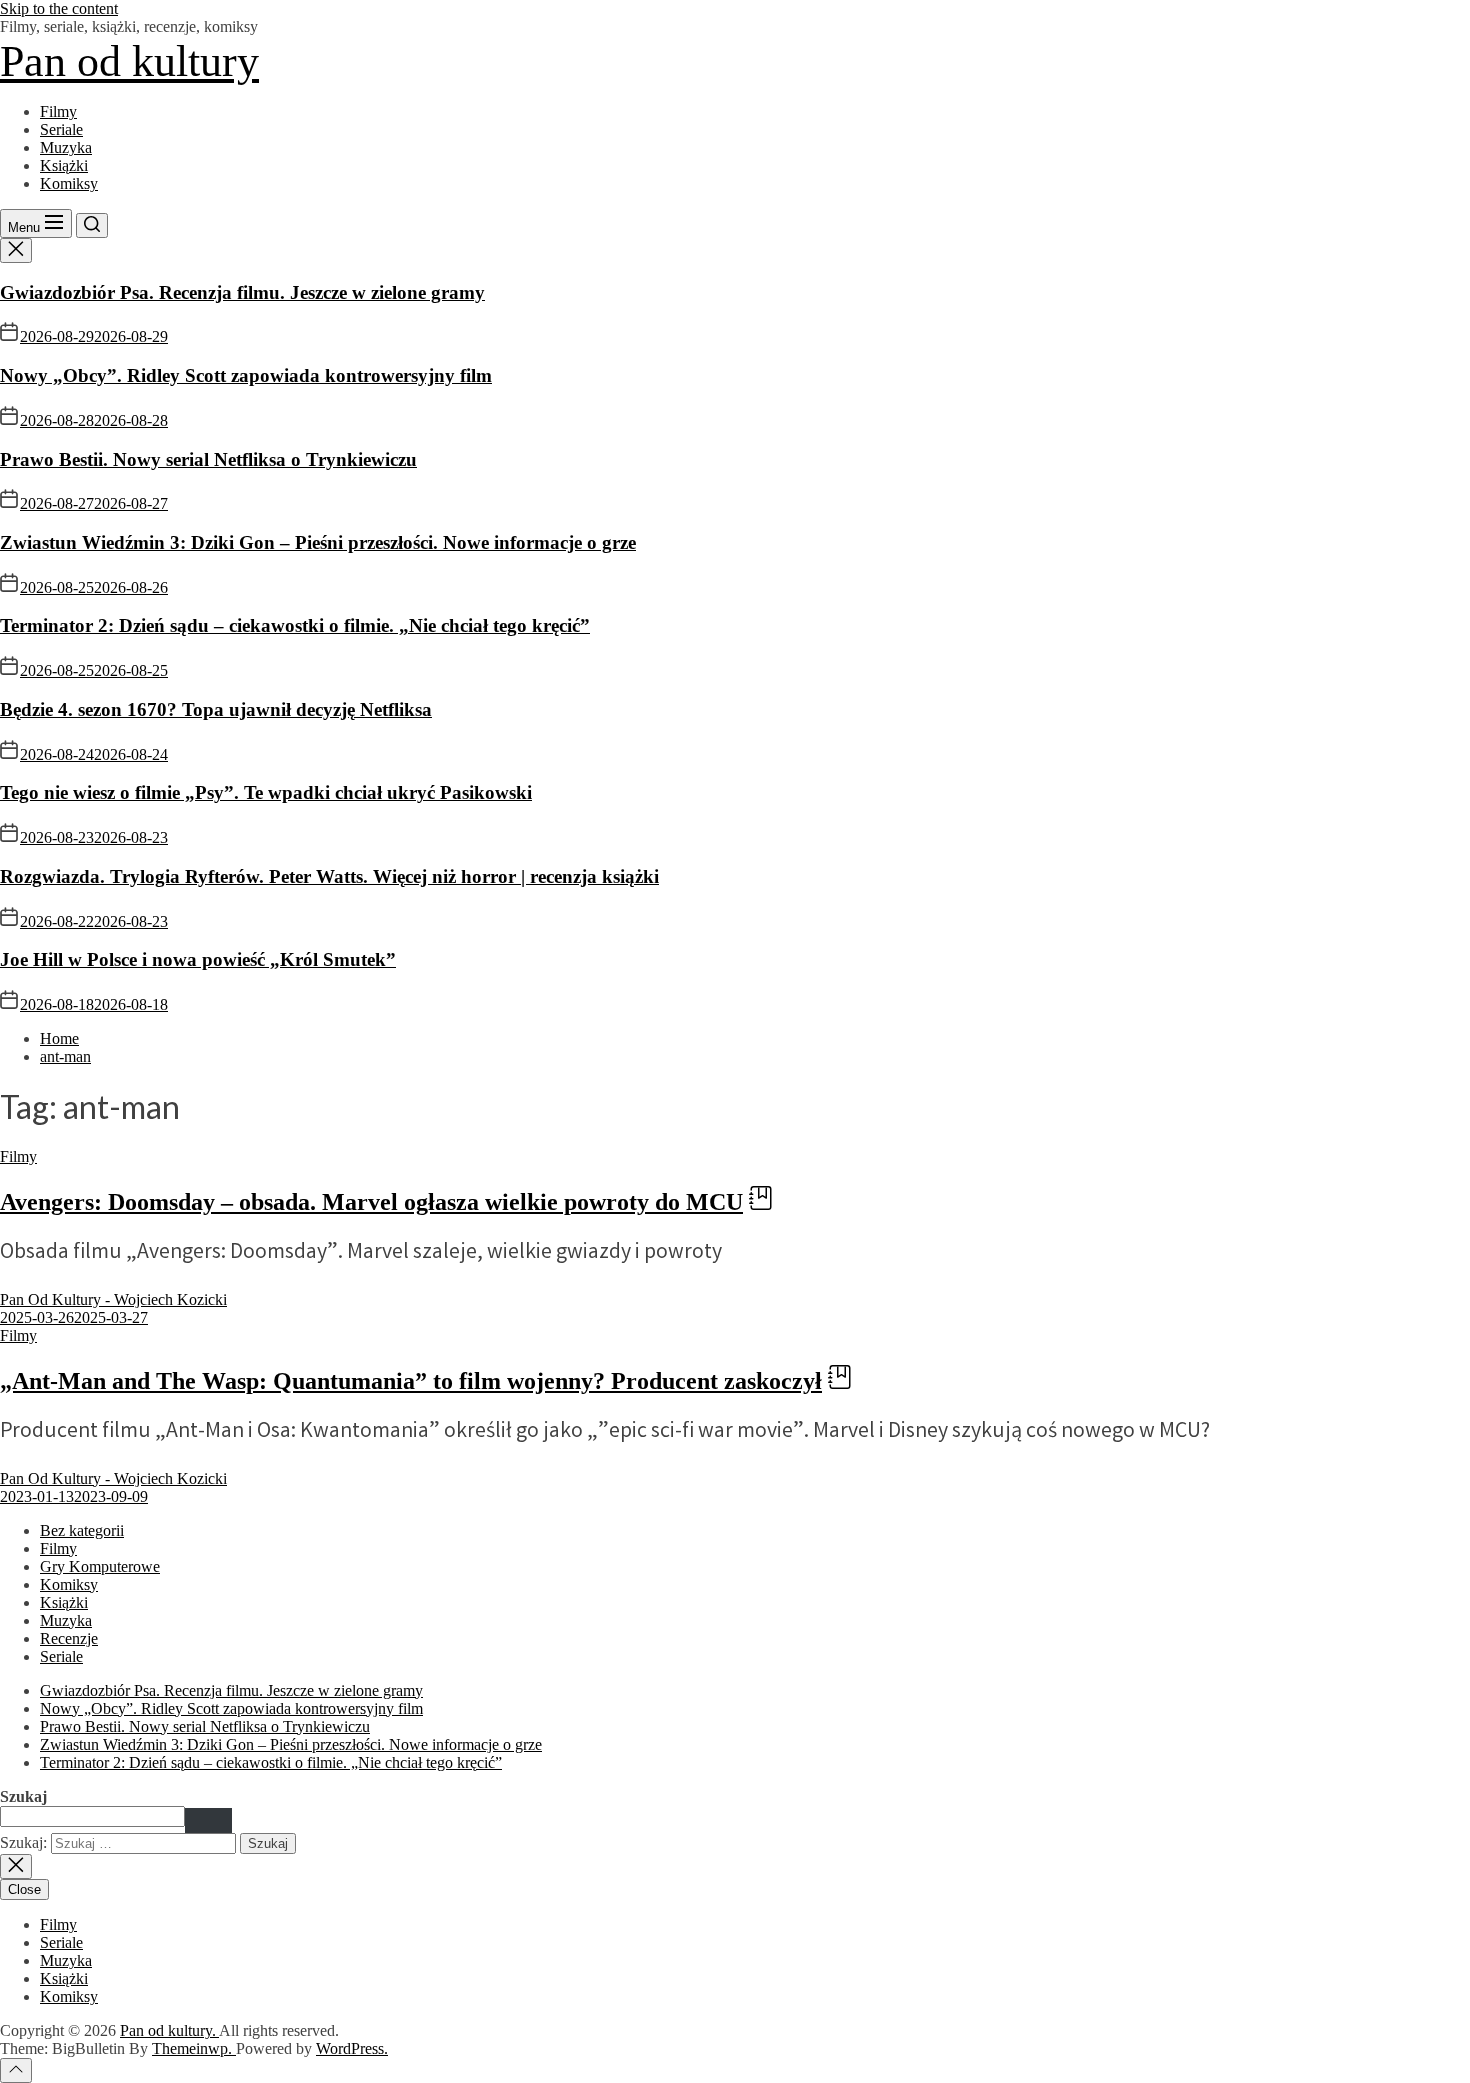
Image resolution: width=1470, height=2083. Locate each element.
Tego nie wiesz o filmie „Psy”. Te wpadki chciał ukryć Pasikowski (266, 792)
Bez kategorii (82, 1530)
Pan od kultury (129, 61)
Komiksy (69, 183)
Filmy (58, 111)
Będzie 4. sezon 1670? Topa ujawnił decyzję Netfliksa (216, 709)
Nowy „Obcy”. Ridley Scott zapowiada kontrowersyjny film (246, 375)
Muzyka (66, 147)
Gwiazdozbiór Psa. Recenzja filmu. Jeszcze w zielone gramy (242, 292)
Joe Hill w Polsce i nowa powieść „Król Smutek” (198, 959)
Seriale (61, 129)
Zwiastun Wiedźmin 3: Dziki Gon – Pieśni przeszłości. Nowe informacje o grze (318, 542)
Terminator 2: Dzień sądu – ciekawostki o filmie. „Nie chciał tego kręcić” (295, 625)
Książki (64, 165)
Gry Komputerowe (100, 1566)
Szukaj (23, 1796)
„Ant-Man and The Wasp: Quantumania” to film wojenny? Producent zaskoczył (411, 1381)
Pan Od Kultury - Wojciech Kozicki (113, 1299)
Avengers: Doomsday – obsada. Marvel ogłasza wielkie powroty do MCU (371, 1202)
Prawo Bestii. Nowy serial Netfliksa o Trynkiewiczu (208, 459)
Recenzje (69, 1638)
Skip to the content (59, 8)
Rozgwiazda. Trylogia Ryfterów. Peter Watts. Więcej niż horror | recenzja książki (329, 876)
